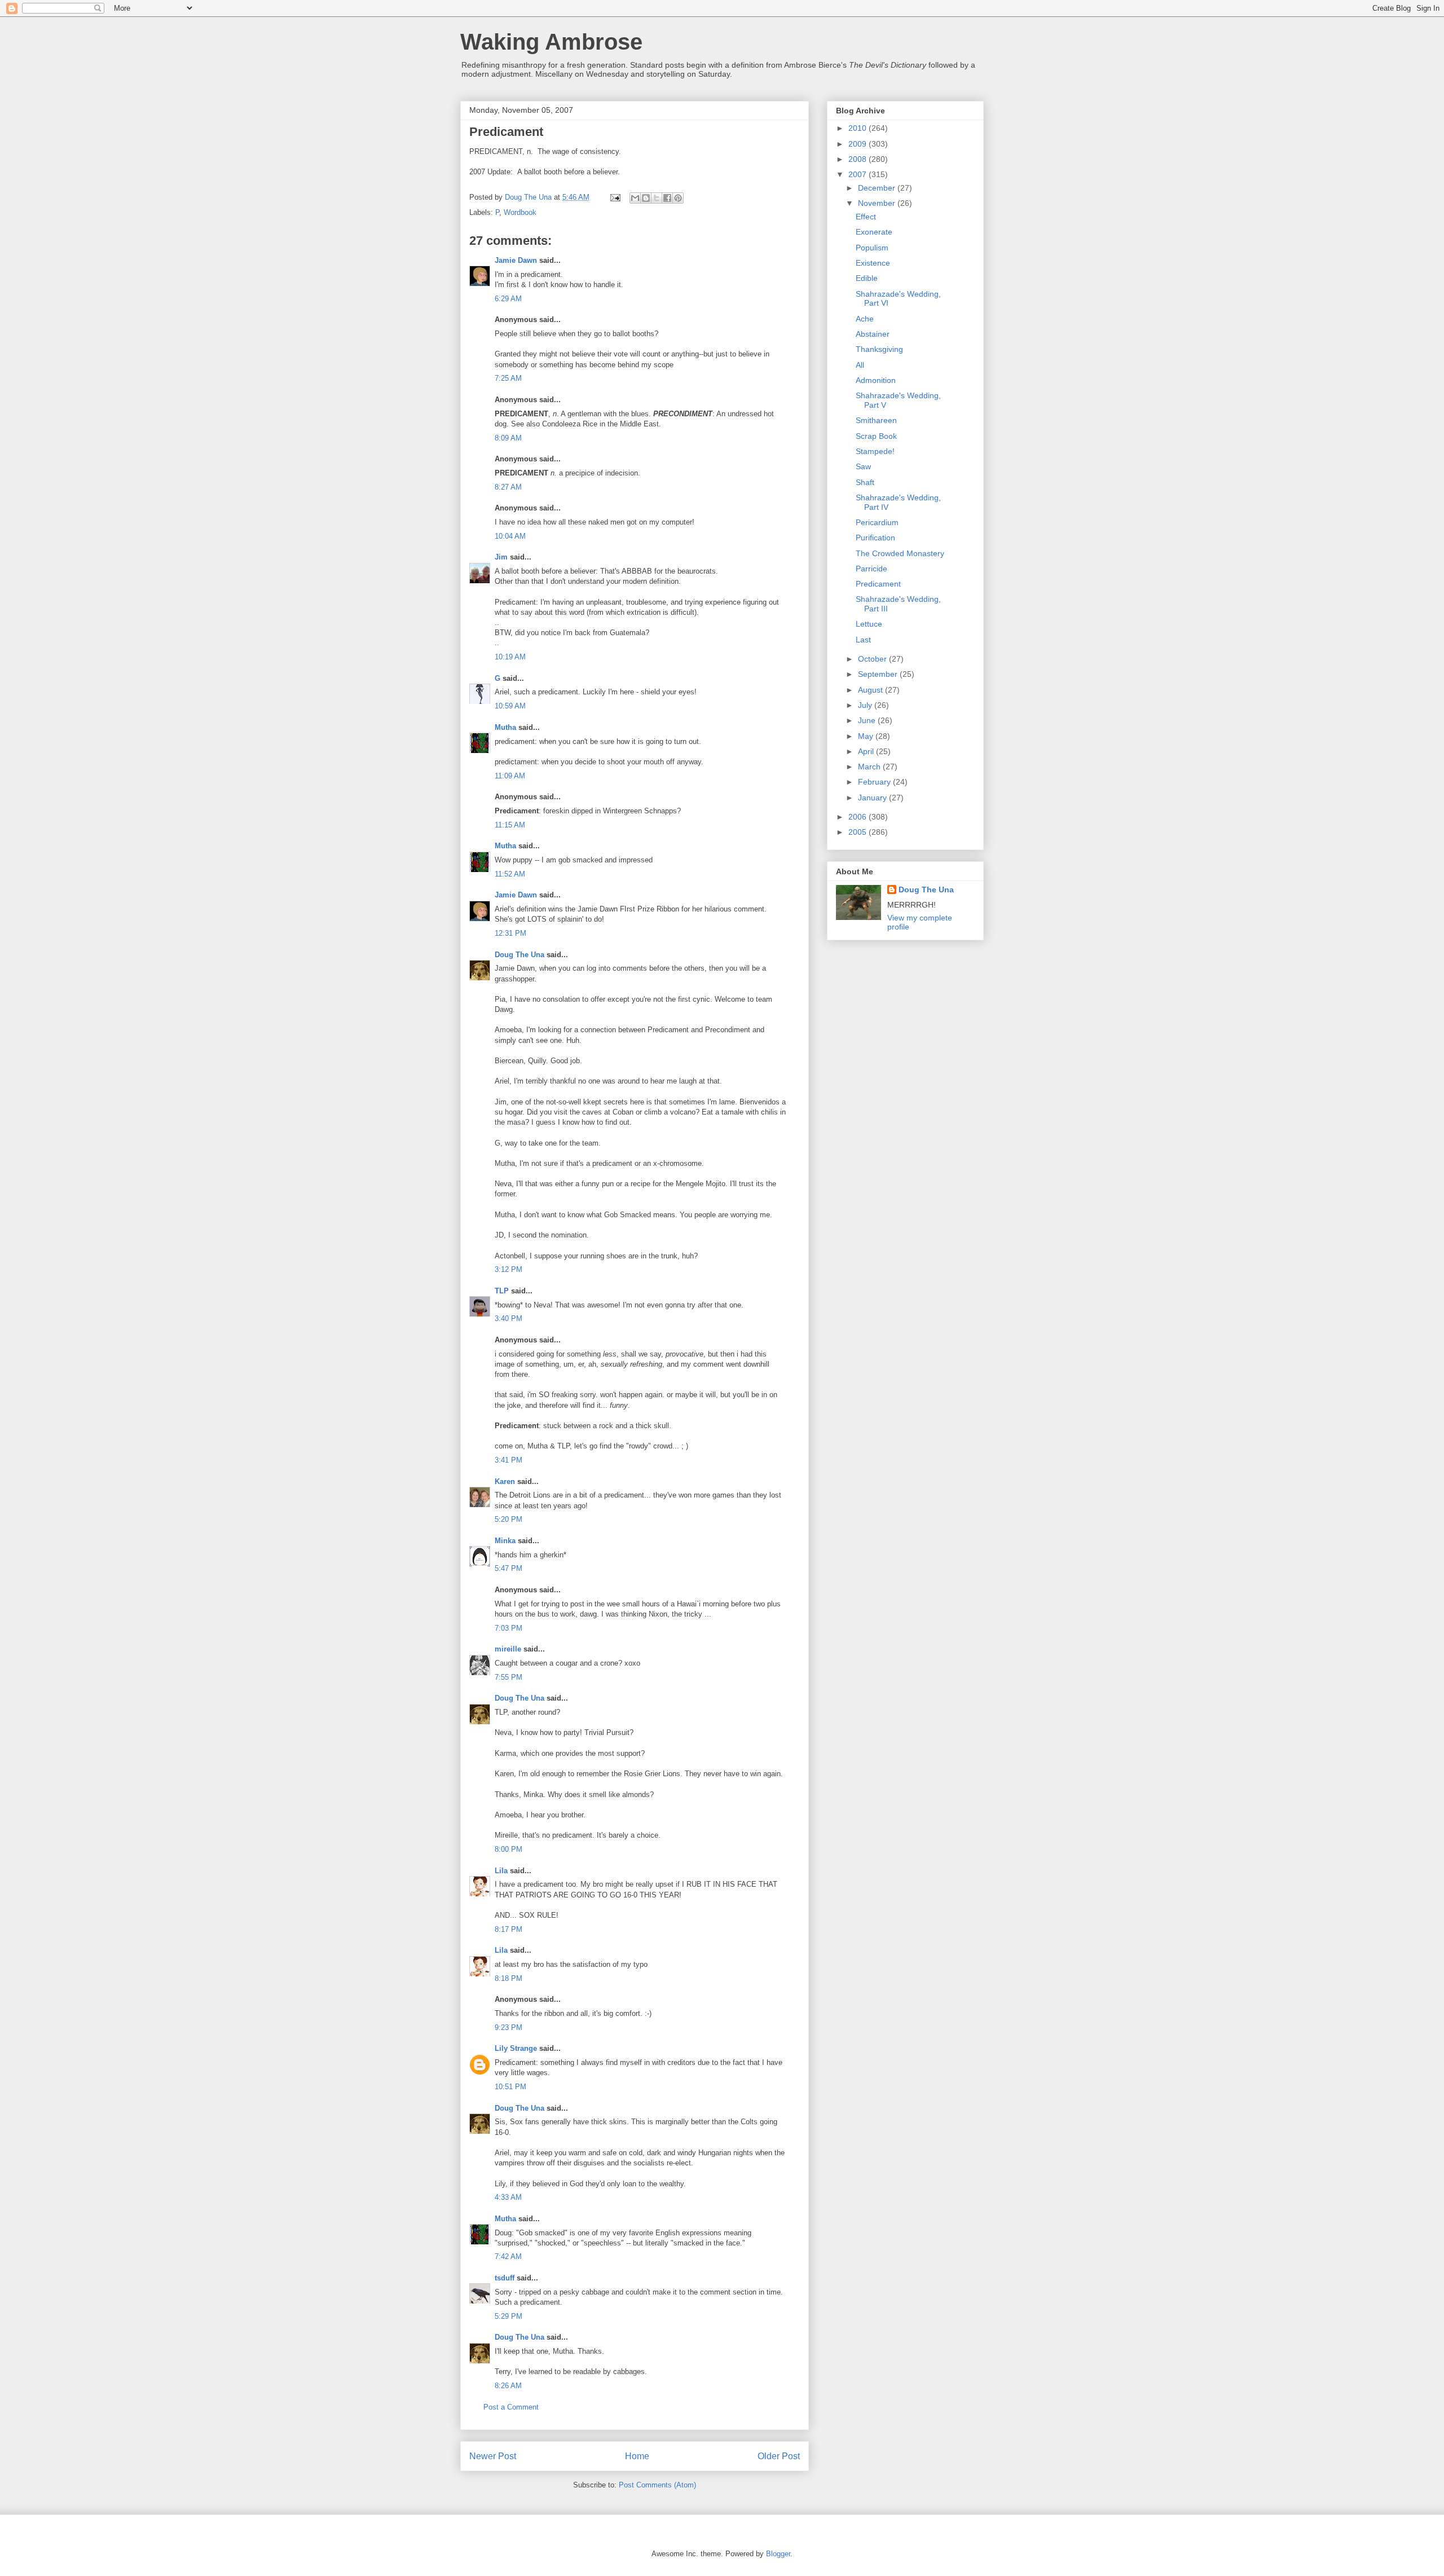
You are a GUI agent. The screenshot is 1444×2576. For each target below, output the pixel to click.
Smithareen (876, 420)
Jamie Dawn (516, 260)
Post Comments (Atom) (657, 2485)
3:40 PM (509, 1318)
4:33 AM (508, 2197)
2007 (859, 174)
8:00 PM (509, 1849)
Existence (873, 263)
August (871, 690)
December (878, 188)
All (860, 365)
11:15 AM (510, 825)
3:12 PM (509, 1269)
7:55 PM (509, 1677)
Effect (866, 217)
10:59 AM (510, 706)
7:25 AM (508, 378)
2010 (859, 128)
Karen (505, 1481)
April (867, 751)
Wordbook (520, 212)
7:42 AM (508, 2256)
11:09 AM (510, 776)
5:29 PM (509, 2316)
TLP (502, 1291)
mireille (508, 1649)
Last (863, 640)
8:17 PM (509, 1929)
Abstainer (873, 334)
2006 (859, 817)
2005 (859, 832)
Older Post (779, 2456)
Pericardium (877, 522)
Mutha (505, 727)
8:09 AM (508, 438)
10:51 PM (510, 2087)
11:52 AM (510, 874)
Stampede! (875, 451)
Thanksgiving (879, 349)
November (878, 203)
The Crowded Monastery (900, 553)
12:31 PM (510, 933)
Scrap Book (876, 436)
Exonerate (874, 232)
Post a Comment (511, 2407)
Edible (867, 278)
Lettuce (869, 624)
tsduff (505, 2278)
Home (637, 2456)
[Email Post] (615, 197)
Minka (505, 1541)
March (870, 767)
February (875, 782)
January (873, 798)
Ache (865, 319)
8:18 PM (509, 1978)
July (866, 705)
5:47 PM (509, 1568)
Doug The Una (520, 955)
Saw (863, 466)
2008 (859, 159)
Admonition (876, 380)
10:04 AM (510, 536)
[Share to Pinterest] (678, 198)
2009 (859, 144)
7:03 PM (509, 1628)
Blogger (778, 2554)
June (868, 720)
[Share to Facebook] (667, 198)
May (867, 736)
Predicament (878, 584)
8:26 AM (508, 2386)
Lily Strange (516, 2048)
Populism (872, 248)
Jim (501, 557)
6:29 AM (508, 299)
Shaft (865, 482)
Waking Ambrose (551, 42)
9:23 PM (509, 2027)
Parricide (871, 569)
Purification (875, 538)
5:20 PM (509, 1519)
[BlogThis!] (646, 198)
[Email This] (635, 198)
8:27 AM (508, 487)
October (873, 659)
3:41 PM (509, 1460)
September (879, 674)
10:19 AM (510, 657)
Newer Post (493, 2456)
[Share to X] (657, 198)
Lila (501, 1871)
